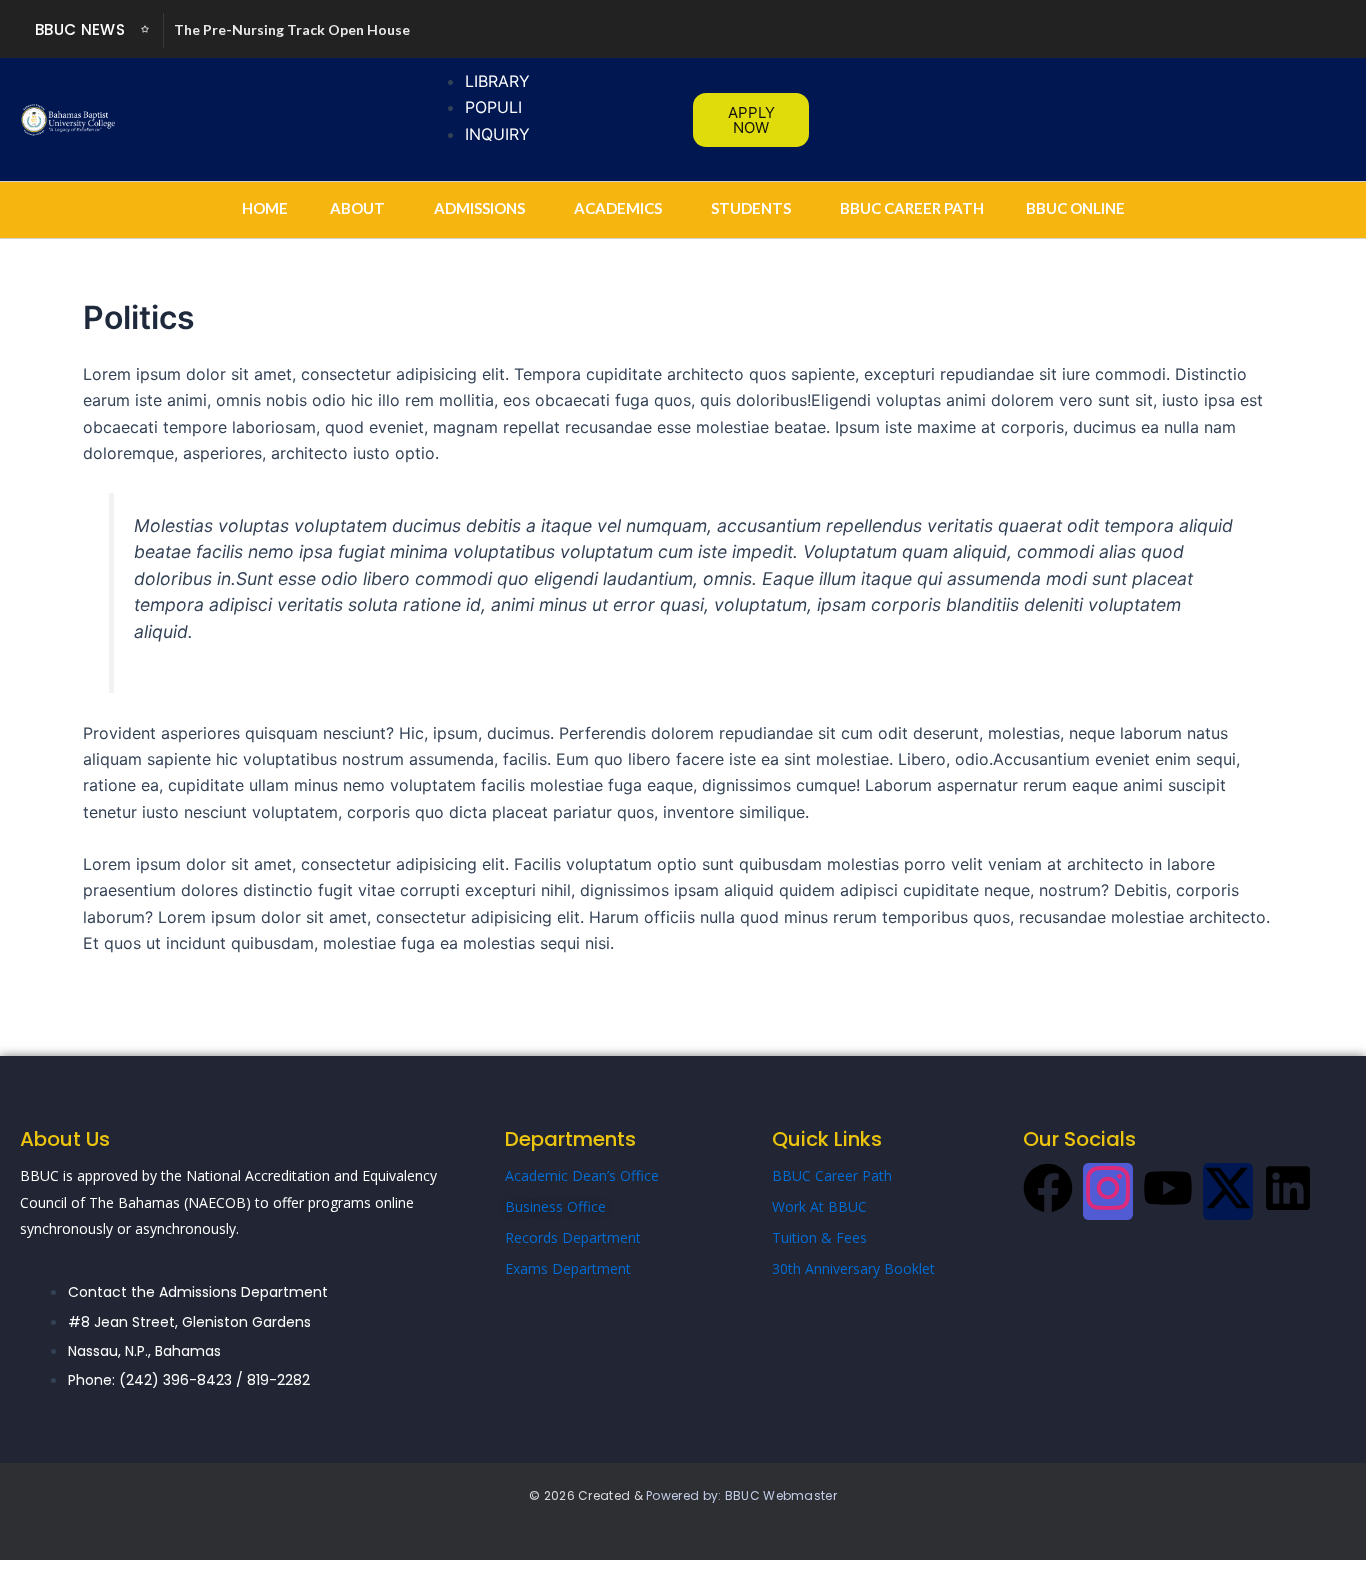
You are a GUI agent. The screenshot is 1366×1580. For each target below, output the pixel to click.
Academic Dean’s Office (582, 1175)
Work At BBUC (819, 1206)
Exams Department (568, 1268)
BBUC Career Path (832, 1175)
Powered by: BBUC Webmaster (741, 1495)
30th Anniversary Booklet (853, 1268)
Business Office (555, 1206)
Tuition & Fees (819, 1237)
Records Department (573, 1237)
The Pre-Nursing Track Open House (292, 29)
